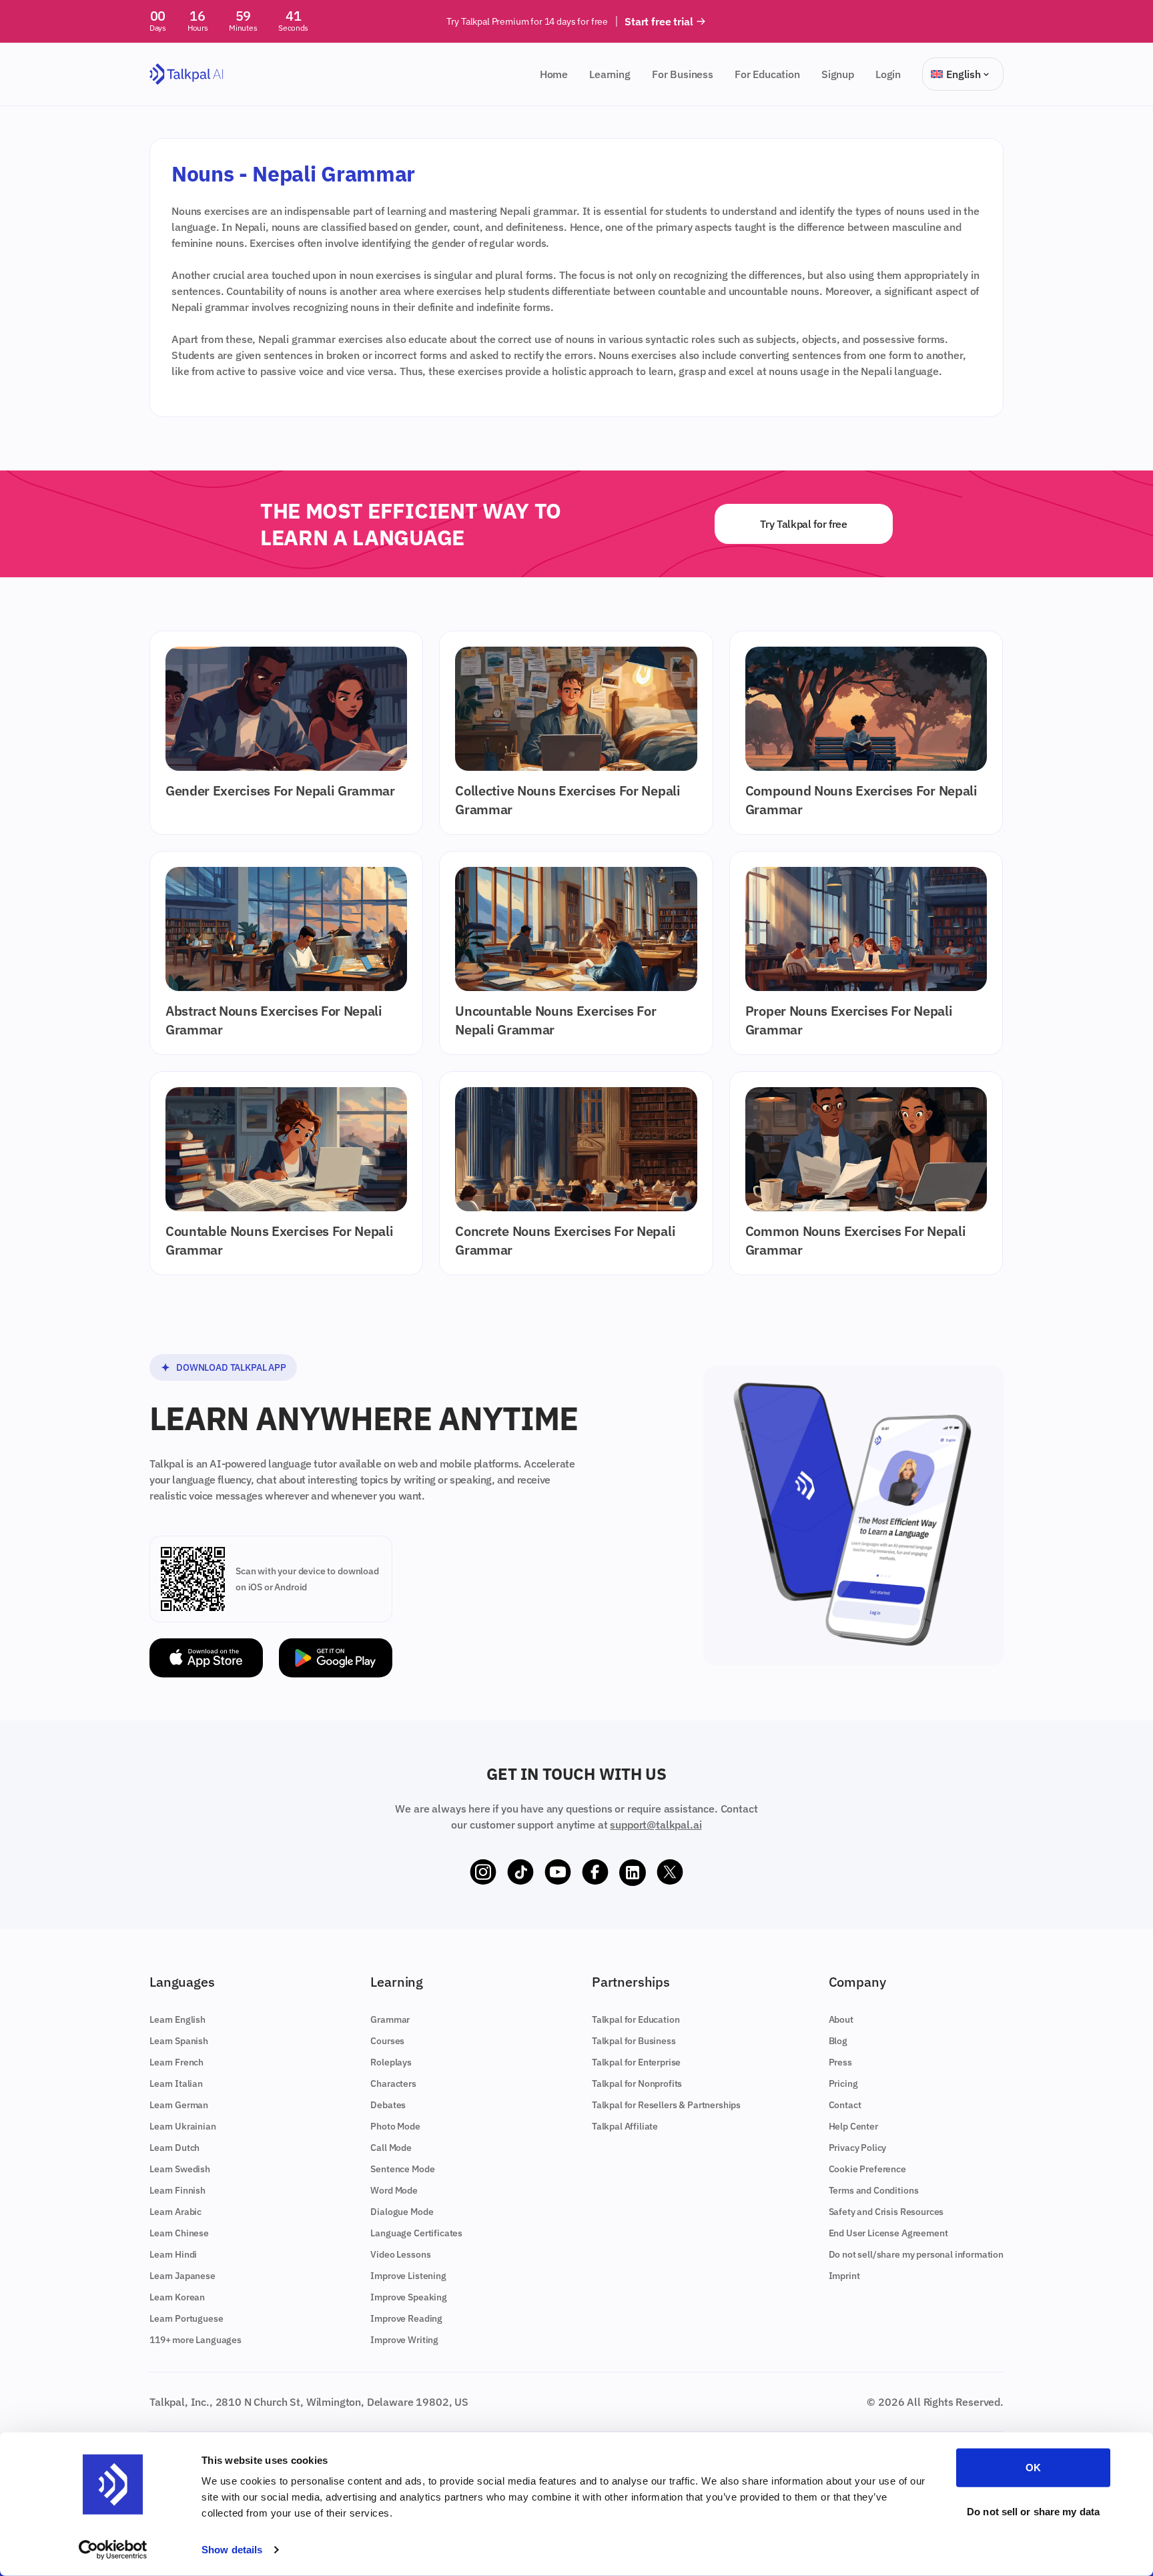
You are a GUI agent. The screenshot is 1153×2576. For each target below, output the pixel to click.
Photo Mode (395, 2126)
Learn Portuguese (186, 2318)
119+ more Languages (196, 2340)
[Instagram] (483, 1873)
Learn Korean (177, 2297)
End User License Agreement (888, 2233)
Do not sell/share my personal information (916, 2254)
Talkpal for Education (636, 2019)
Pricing (843, 2083)
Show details (232, 2550)
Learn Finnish (177, 2190)
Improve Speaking (408, 2297)
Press (840, 2062)
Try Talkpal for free (804, 524)
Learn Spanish (179, 2041)
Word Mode (394, 2190)
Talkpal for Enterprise (636, 2062)
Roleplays (391, 2062)
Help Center (853, 2126)
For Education (767, 74)
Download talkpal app (231, 1367)
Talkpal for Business (634, 2041)
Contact (845, 2105)
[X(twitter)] (670, 1873)
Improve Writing (404, 2340)
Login (888, 74)
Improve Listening (408, 2276)
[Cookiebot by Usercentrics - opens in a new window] (113, 2550)
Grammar (390, 2019)
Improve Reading (406, 2318)
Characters (393, 2083)
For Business (683, 74)
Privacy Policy (858, 2148)
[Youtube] (558, 1873)
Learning (610, 74)
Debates (388, 2105)
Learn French (176, 2062)
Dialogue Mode (402, 2212)
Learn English (177, 2019)
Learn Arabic (175, 2212)
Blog (838, 2041)
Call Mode (391, 2148)
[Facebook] (595, 1873)
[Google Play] (336, 1658)
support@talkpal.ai (656, 1825)
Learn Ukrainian (183, 2126)
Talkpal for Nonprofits (637, 2083)
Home (554, 74)
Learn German (179, 2105)
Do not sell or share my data (1033, 2511)
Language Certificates (416, 2233)
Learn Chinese (179, 2233)
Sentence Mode (402, 2169)
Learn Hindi (173, 2254)
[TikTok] (520, 1873)
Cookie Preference (867, 2169)
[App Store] (206, 1658)
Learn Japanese (182, 2276)
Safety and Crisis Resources (886, 2212)
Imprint (844, 2276)
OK (1033, 2468)
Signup (838, 74)
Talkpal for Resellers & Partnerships (666, 2105)
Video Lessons (400, 2254)
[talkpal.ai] (186, 74)
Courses (387, 2041)
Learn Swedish (180, 2169)
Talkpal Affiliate (625, 2126)
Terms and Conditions (874, 2190)
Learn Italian (176, 2083)
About (841, 2019)
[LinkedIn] (633, 1873)
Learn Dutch (174, 2148)
